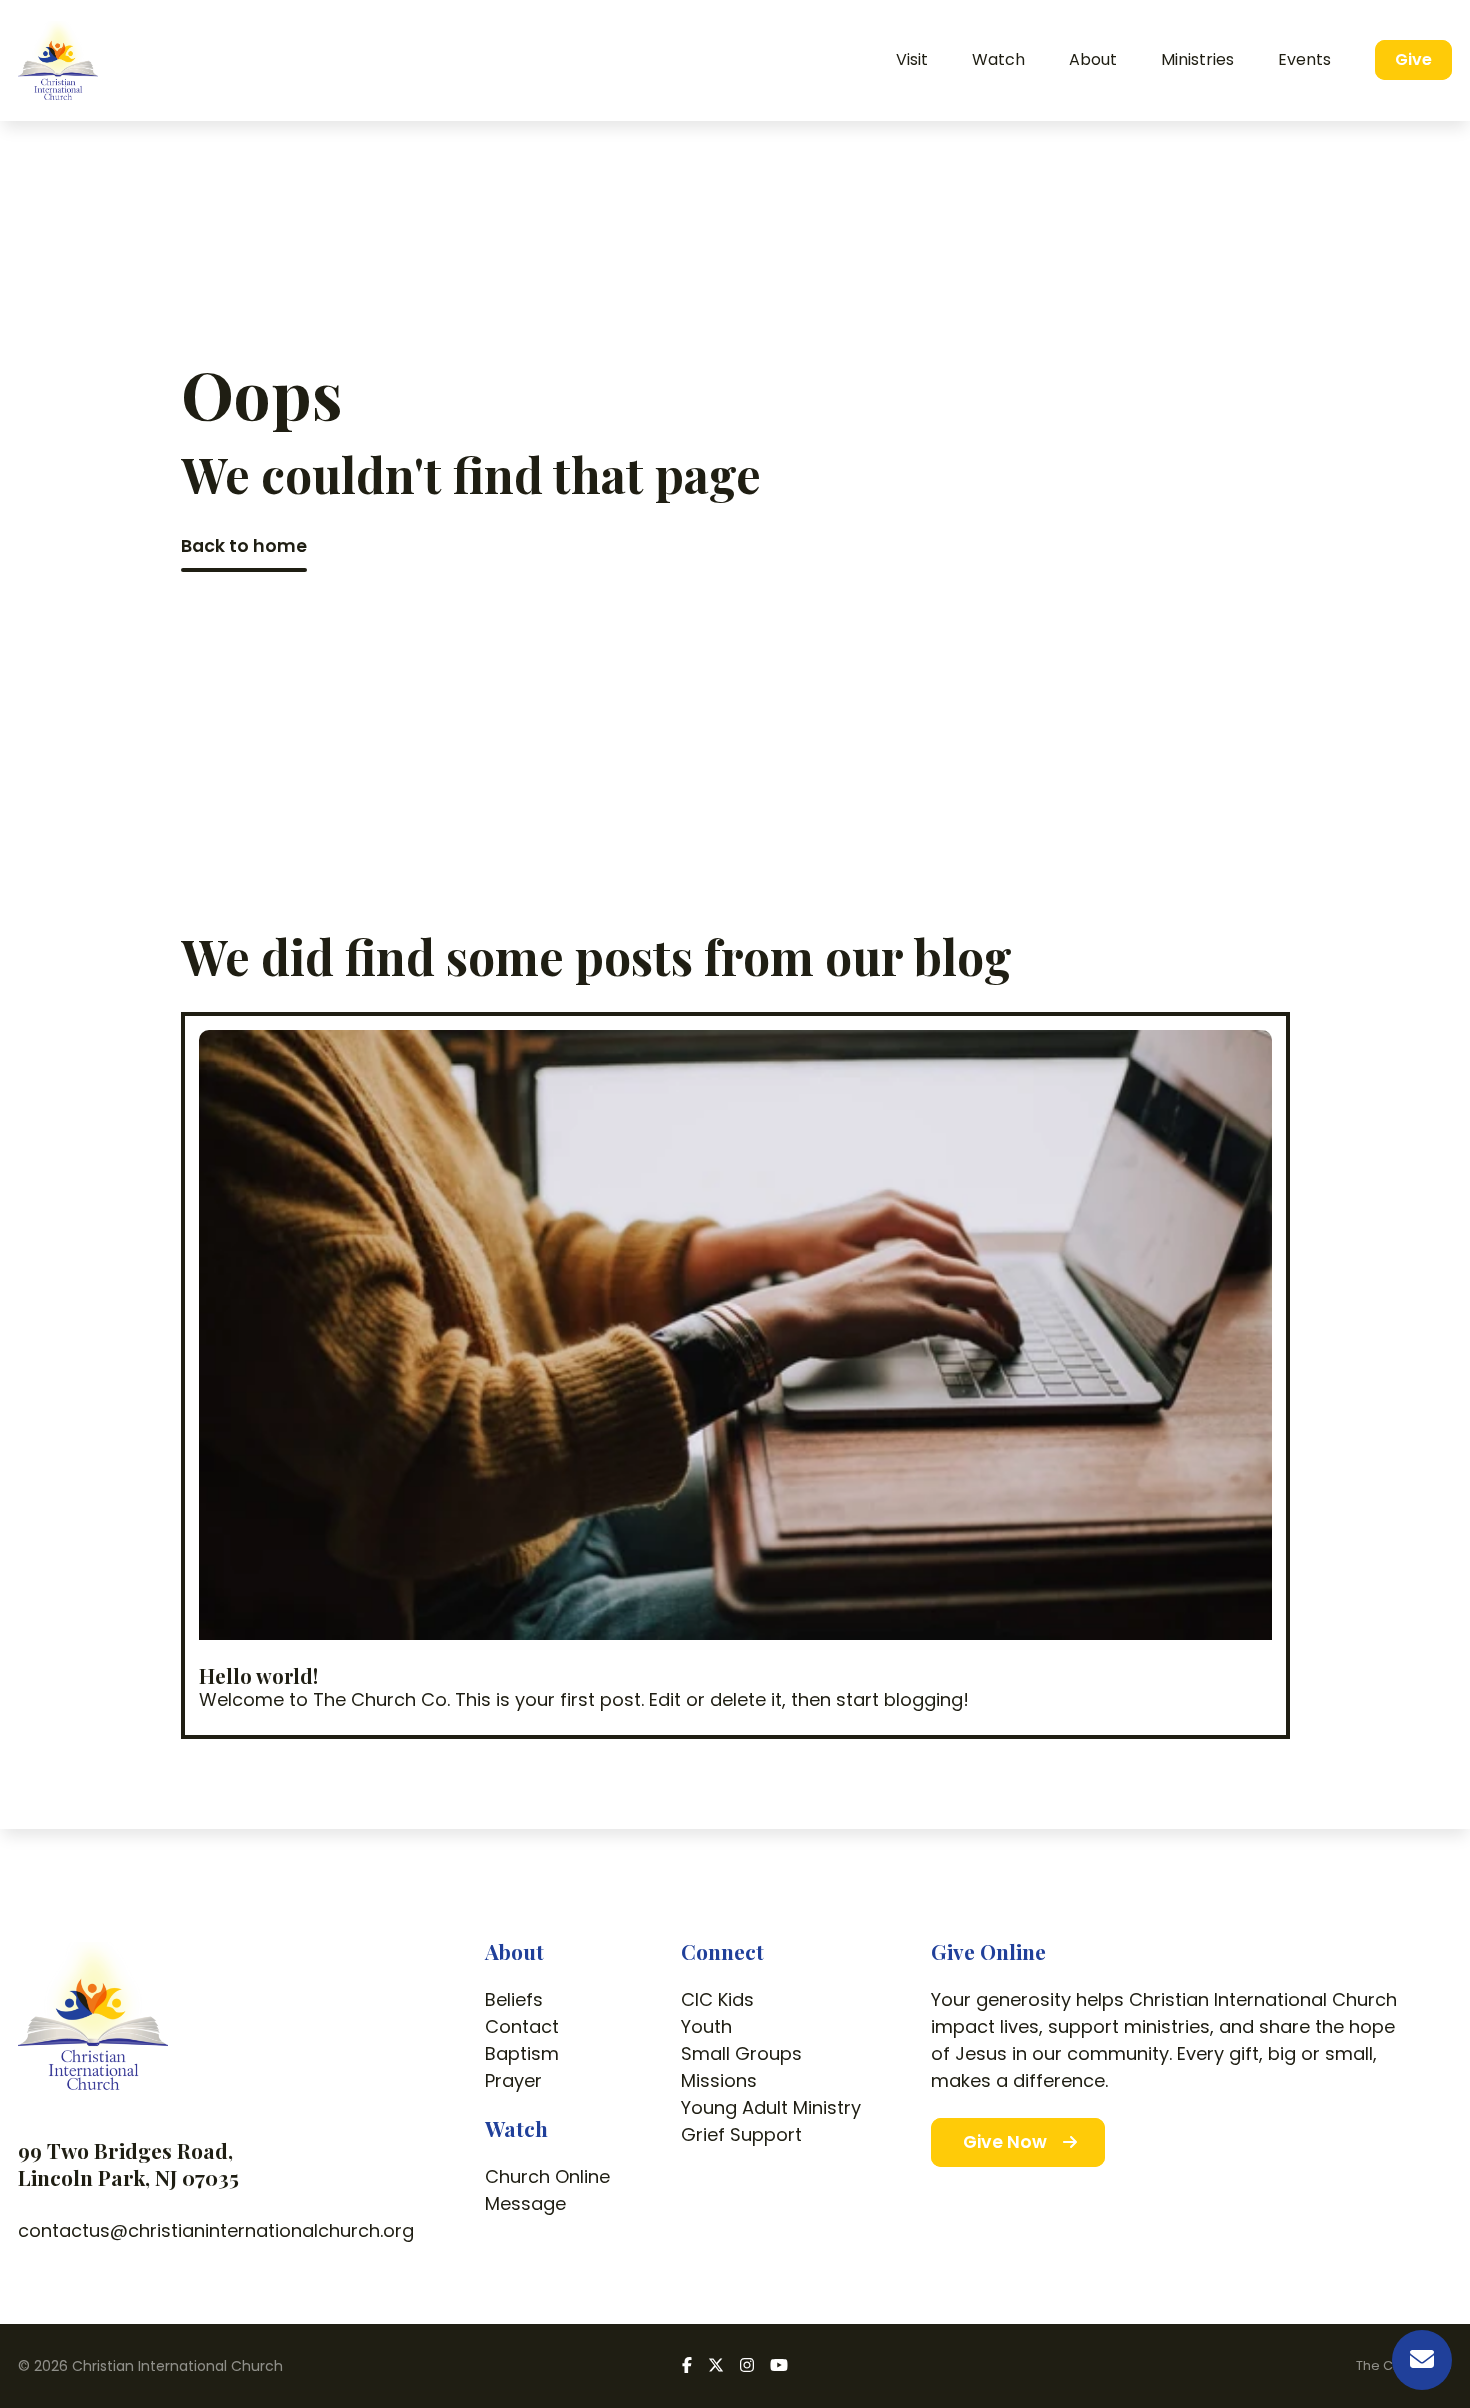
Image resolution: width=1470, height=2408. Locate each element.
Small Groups (741, 2053)
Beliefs (514, 1999)
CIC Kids (717, 1999)
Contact (522, 2026)
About (514, 1951)
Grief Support (741, 2134)
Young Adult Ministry (771, 2107)
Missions (719, 2080)
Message (525, 2203)
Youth (706, 2026)
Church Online (547, 2176)
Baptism (522, 2053)
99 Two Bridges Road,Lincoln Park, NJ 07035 (128, 2163)
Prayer (513, 2080)
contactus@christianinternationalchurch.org (216, 2230)
